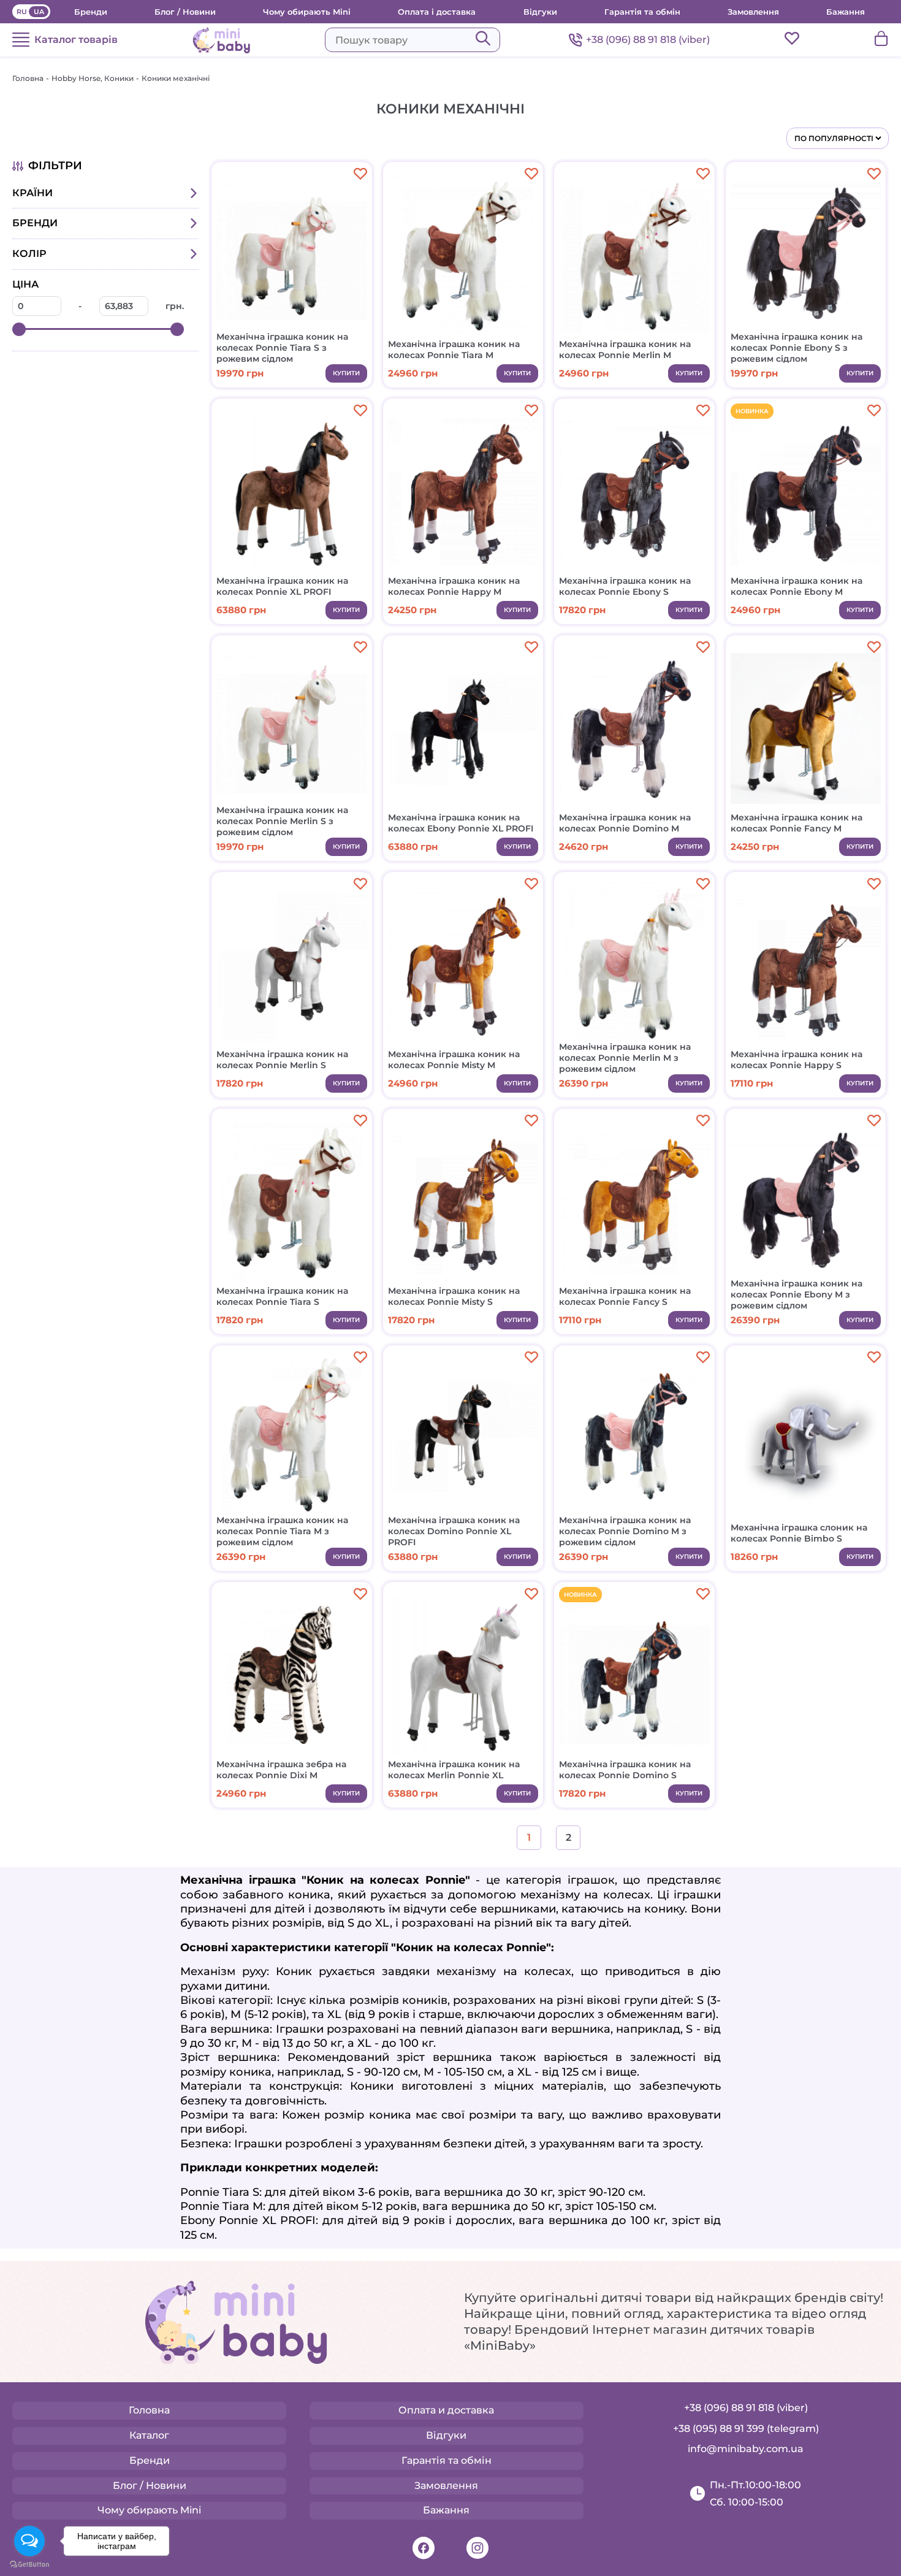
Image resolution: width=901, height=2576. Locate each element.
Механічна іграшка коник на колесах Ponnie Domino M (625, 823)
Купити (346, 373)
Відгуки (540, 12)
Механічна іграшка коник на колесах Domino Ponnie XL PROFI (454, 1531)
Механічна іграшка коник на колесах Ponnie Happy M (454, 586)
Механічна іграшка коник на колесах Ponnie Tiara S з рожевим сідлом (282, 348)
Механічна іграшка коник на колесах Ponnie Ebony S (625, 586)
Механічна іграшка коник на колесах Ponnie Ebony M (796, 586)
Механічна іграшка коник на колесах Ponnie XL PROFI (282, 586)
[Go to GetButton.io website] (29, 2564)
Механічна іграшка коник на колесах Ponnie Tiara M (454, 350)
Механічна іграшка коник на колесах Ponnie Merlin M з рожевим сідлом (625, 1058)
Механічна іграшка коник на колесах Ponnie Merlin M (625, 350)
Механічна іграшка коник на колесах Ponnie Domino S (625, 1770)
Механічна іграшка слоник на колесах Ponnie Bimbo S (799, 1533)
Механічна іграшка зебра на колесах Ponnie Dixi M (281, 1770)
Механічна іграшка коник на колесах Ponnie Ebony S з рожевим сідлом (796, 348)
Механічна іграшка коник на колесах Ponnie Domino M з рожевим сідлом (625, 1531)
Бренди (91, 12)
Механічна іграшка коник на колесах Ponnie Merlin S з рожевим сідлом (282, 821)
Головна (28, 78)
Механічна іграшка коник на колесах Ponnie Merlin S (282, 1060)
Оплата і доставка (437, 12)
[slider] (19, 329)
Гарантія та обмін (642, 12)
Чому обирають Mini (307, 12)
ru (22, 12)
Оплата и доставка (446, 2410)
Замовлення (753, 12)
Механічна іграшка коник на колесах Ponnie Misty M (454, 1060)
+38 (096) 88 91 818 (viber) (648, 40)
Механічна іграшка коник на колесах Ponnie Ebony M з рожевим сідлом (796, 1294)
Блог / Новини (185, 12)
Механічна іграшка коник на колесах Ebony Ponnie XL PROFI (461, 823)
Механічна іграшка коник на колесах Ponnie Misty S (454, 1296)
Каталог (149, 2435)
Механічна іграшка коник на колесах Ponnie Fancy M (796, 823)
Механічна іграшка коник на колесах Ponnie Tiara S (282, 1296)
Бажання (846, 12)
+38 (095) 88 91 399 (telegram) (746, 2429)
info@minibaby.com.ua (746, 2449)
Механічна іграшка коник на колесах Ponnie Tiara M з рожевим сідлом (282, 1531)
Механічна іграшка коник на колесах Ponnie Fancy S (625, 1296)
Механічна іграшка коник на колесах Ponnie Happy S (796, 1060)
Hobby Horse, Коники (93, 78)
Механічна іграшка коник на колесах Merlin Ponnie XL (454, 1770)
